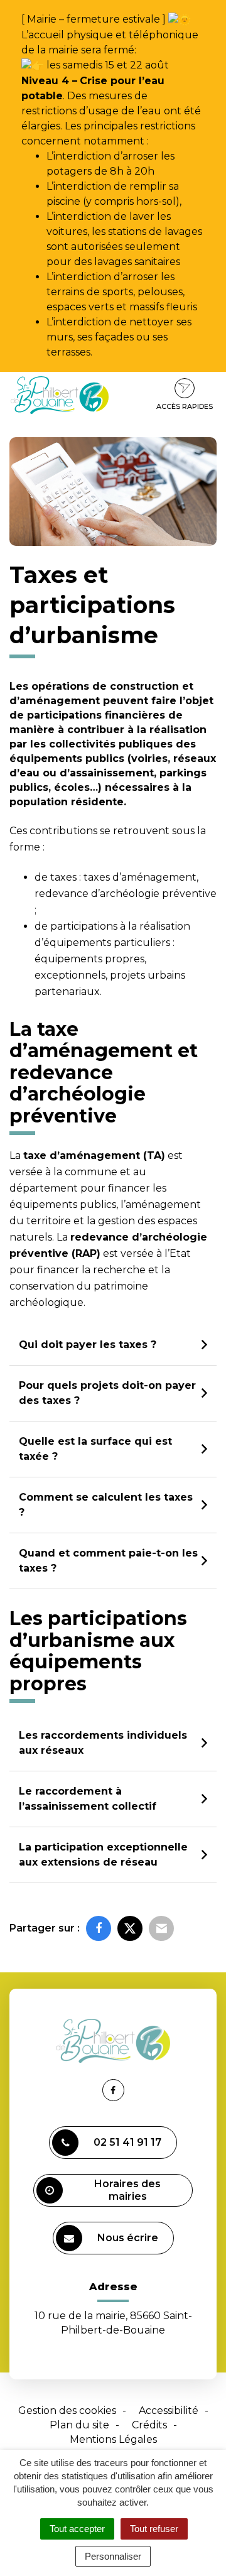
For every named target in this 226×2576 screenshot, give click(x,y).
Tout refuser (154, 2529)
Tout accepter (77, 2529)
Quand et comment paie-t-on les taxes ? (108, 1561)
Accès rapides (185, 406)
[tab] (113, 1345)
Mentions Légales (113, 2439)
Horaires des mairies (127, 2190)
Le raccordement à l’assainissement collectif (88, 1799)
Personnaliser (113, 2556)
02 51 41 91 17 (127, 2142)
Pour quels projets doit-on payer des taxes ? (107, 1393)
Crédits (149, 2425)
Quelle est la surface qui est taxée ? (95, 1449)
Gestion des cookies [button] (67, 2410)
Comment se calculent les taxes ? (106, 1505)
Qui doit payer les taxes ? (88, 1345)
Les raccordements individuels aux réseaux (103, 1743)
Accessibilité (169, 2410)
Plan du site (79, 2425)
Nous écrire (128, 2238)
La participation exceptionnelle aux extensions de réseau (103, 1855)
